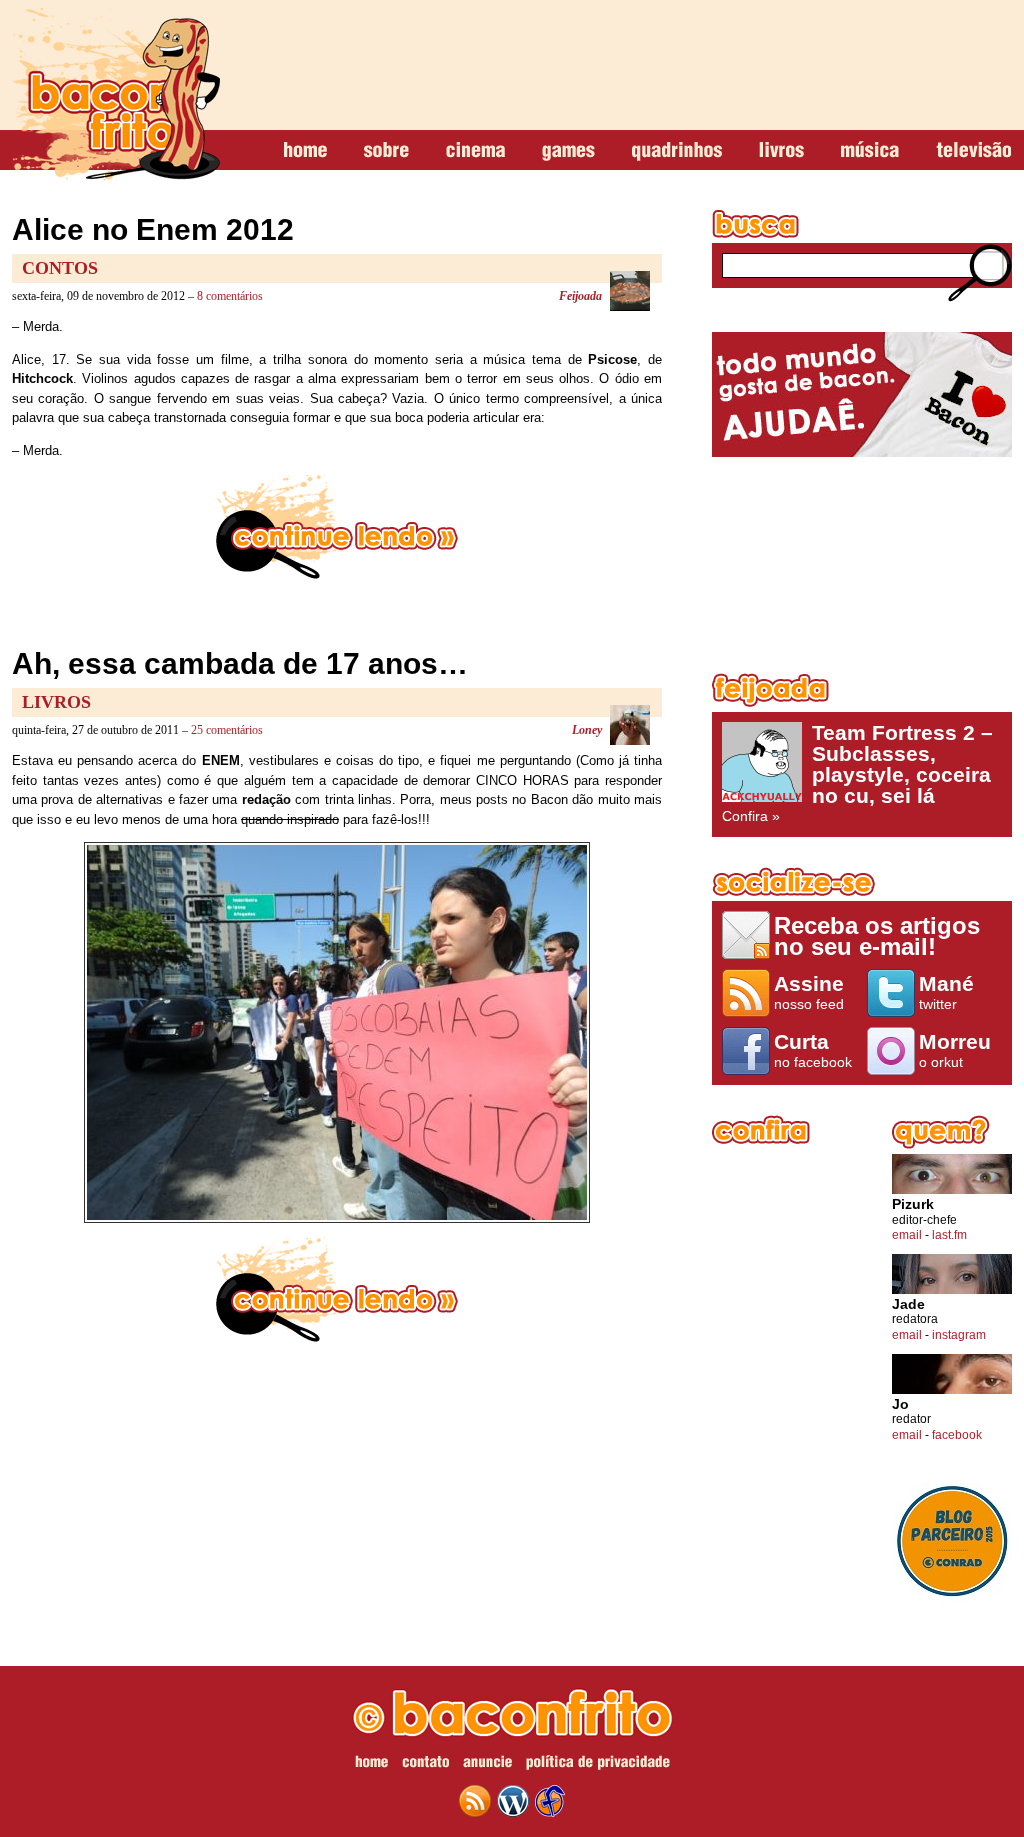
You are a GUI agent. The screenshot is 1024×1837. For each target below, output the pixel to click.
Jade (908, 1304)
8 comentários (230, 296)
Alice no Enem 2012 (153, 229)
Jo (900, 1404)
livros (781, 151)
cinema (475, 151)
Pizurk (913, 1204)
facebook (957, 1435)
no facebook (813, 1050)
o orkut (955, 1050)
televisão (973, 151)
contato (425, 1765)
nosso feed (809, 992)
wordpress (513, 1801)
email (907, 1235)
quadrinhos (677, 151)
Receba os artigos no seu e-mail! (877, 935)
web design (550, 1801)
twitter (946, 992)
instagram (959, 1335)
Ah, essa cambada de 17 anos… (240, 663)
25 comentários (227, 730)
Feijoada (580, 296)
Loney (587, 730)
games (568, 151)
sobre (386, 151)
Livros (56, 702)
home (305, 151)
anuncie (487, 1765)
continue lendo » (337, 527)
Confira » (857, 773)
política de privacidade (598, 1765)
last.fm (949, 1235)
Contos (60, 268)
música (870, 151)
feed (475, 1801)
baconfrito (116, 94)
